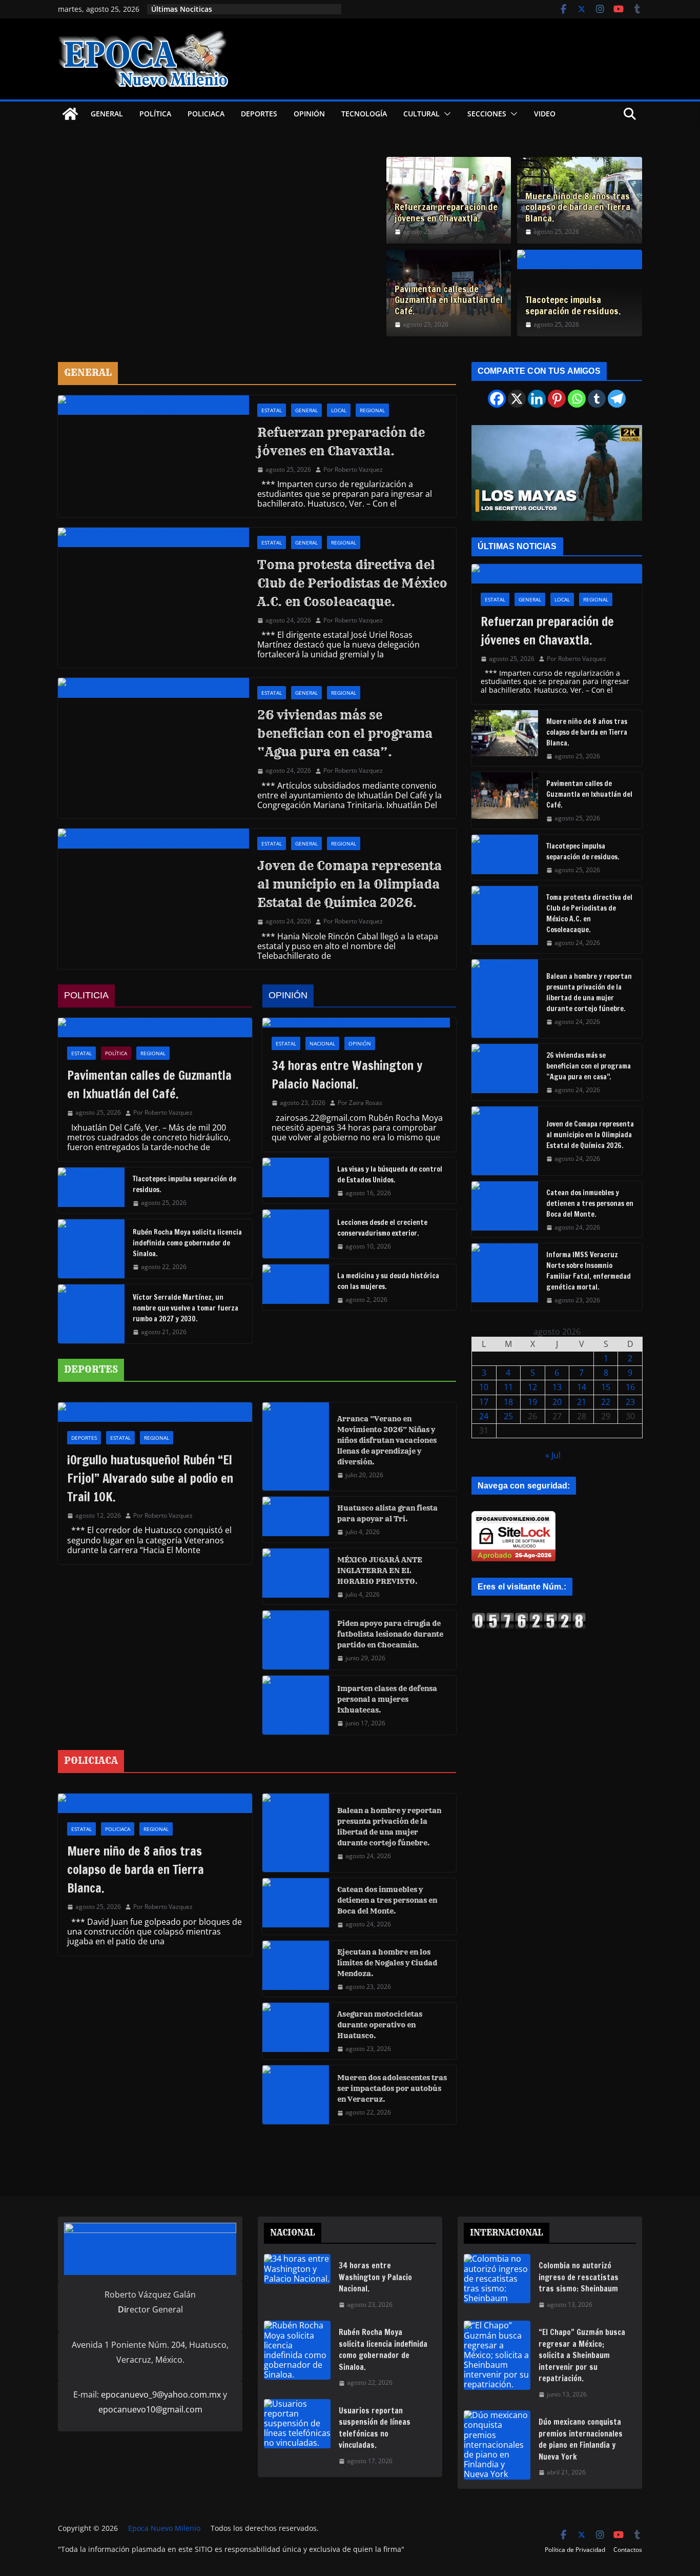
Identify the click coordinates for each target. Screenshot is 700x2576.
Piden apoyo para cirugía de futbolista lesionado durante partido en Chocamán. (390, 1634)
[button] (445, 114)
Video (545, 114)
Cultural (421, 114)
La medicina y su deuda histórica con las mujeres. (388, 1281)
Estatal (272, 410)
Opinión (309, 114)
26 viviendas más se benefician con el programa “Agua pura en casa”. (345, 733)
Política (155, 114)
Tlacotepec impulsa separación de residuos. (573, 305)
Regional (372, 410)
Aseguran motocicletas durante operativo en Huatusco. (380, 2025)
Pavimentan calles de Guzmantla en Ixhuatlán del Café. (449, 300)
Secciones (487, 114)
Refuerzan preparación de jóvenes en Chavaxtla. (446, 213)
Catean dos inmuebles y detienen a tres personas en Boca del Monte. (387, 1900)
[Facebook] (497, 399)
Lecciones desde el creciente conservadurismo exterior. (382, 1228)
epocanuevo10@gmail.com (150, 2409)
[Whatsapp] (577, 399)
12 (532, 1387)
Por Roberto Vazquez (353, 470)
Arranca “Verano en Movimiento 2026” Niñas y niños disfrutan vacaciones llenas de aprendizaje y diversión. (387, 1440)
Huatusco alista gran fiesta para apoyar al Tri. (387, 1513)
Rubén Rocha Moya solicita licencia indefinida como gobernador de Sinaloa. (187, 1243)
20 (557, 1402)
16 (630, 1387)
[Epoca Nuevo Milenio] (70, 114)
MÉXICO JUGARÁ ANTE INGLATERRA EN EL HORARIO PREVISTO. (380, 1571)
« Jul (553, 1455)
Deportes (259, 114)
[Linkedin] (537, 399)
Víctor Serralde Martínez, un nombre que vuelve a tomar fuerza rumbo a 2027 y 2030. (186, 1308)
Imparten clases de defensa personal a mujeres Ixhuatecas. (387, 1699)
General (107, 114)
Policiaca (206, 114)
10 (484, 1387)
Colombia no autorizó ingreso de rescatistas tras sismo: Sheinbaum (579, 2277)
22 (606, 1402)
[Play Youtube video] (562, 476)
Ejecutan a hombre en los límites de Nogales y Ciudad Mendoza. (387, 1963)
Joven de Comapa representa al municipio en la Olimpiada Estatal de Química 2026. (349, 884)
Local (339, 410)
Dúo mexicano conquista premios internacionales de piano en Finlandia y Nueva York (581, 2439)
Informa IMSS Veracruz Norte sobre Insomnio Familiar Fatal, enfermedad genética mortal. (589, 1271)
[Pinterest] (557, 399)
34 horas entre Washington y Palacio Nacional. (347, 1075)
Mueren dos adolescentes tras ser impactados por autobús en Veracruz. (392, 2088)
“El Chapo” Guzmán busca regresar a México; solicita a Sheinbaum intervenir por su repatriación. (582, 2355)
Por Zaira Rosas (360, 1103)
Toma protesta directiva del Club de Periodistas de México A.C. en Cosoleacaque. (352, 583)
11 (508, 1387)
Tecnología (364, 114)
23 (630, 1402)
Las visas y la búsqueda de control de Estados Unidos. (390, 1174)
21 (582, 1402)
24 (484, 1416)
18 (508, 1402)
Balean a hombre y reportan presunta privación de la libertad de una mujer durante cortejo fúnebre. (389, 1827)
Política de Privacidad (575, 2550)
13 (557, 1387)
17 (484, 1402)
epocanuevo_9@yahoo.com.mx (161, 2394)
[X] (517, 399)
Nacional (322, 1043)
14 (582, 1387)
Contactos (628, 2550)
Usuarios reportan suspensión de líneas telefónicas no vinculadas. (375, 2428)
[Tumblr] (597, 399)
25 (508, 1416)
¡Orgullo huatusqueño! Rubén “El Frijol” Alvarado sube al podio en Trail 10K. (150, 1478)
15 (606, 1387)
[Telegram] (617, 399)
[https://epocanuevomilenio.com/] (529, 1617)
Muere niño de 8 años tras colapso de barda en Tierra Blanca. (578, 207)
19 (532, 1402)
